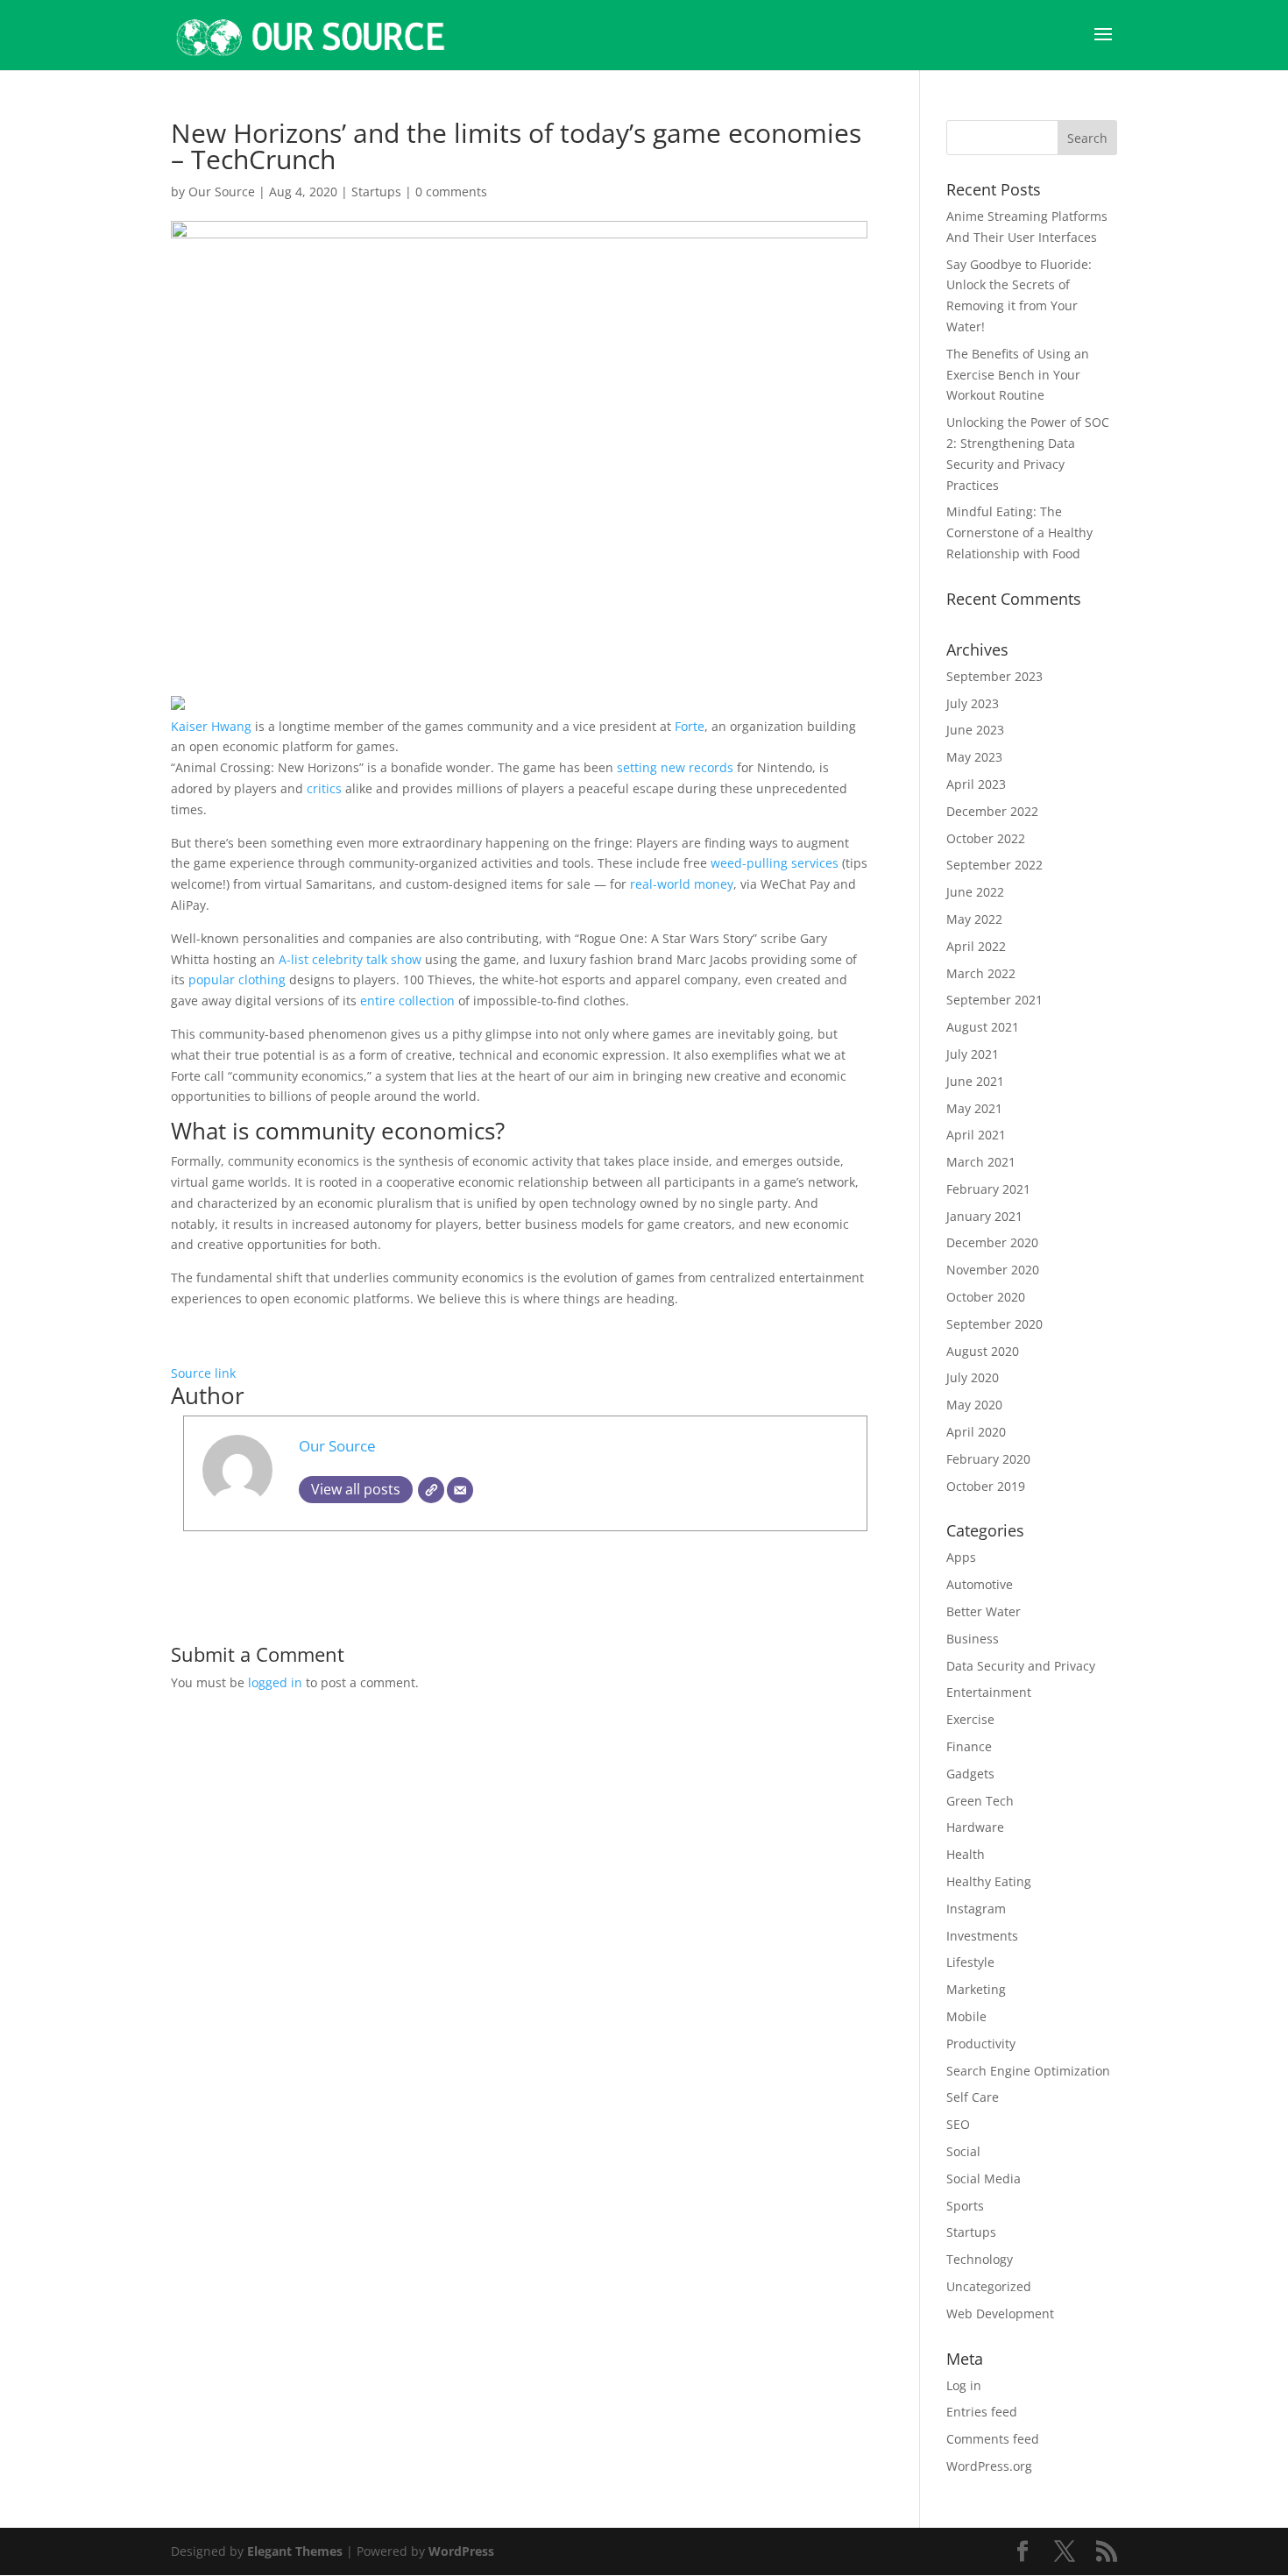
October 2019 (986, 1486)
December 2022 (992, 811)
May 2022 (974, 919)
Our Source (222, 192)
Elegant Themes (295, 2551)
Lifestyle (970, 1962)
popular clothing (239, 979)
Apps (961, 1557)
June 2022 (975, 892)
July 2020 (973, 1377)
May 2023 (974, 757)
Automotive (980, 1584)
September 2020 (994, 1324)
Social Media (984, 2179)
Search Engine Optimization (1028, 2071)
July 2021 (973, 1054)
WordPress (461, 2551)
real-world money (682, 884)
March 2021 (981, 1162)
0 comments (451, 192)
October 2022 (986, 838)
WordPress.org (989, 2466)
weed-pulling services (775, 863)
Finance (969, 1746)
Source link (203, 1373)
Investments (982, 1936)
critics (324, 788)
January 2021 (984, 1216)
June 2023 (975, 730)
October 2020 (986, 1297)
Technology (980, 2259)
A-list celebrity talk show (350, 959)
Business (973, 1639)
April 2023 (976, 784)
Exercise (970, 1719)
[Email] (460, 1490)
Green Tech (980, 1801)
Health (966, 1854)
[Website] (431, 1490)
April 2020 (976, 1432)
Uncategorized (989, 2286)
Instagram (976, 1909)
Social (963, 2151)
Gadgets (970, 1774)
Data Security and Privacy (1021, 1666)
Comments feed (993, 2439)
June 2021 (975, 1081)
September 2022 (994, 865)
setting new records (675, 767)
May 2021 (974, 1108)
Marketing (976, 1989)
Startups (376, 192)
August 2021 (983, 1027)
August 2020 (983, 1351)
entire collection (407, 1001)
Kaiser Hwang (211, 726)
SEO (958, 2124)
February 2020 (988, 1459)
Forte (690, 726)
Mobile (966, 2016)
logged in (275, 1682)
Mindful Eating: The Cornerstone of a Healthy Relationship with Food (1019, 532)
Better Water (984, 1611)
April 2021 (976, 1135)
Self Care (973, 2097)
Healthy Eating (989, 1881)
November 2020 (993, 1270)
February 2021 (988, 1189)
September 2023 (994, 676)
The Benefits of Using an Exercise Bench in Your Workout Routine (1018, 375)
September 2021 (994, 1000)
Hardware (975, 1827)
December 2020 (992, 1242)
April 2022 (976, 946)
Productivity (981, 2044)
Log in (964, 2385)
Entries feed (982, 2412)
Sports (965, 2206)
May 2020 (974, 1405)
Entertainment (989, 1692)
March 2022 (981, 973)
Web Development (1000, 2313)
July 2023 (973, 703)
